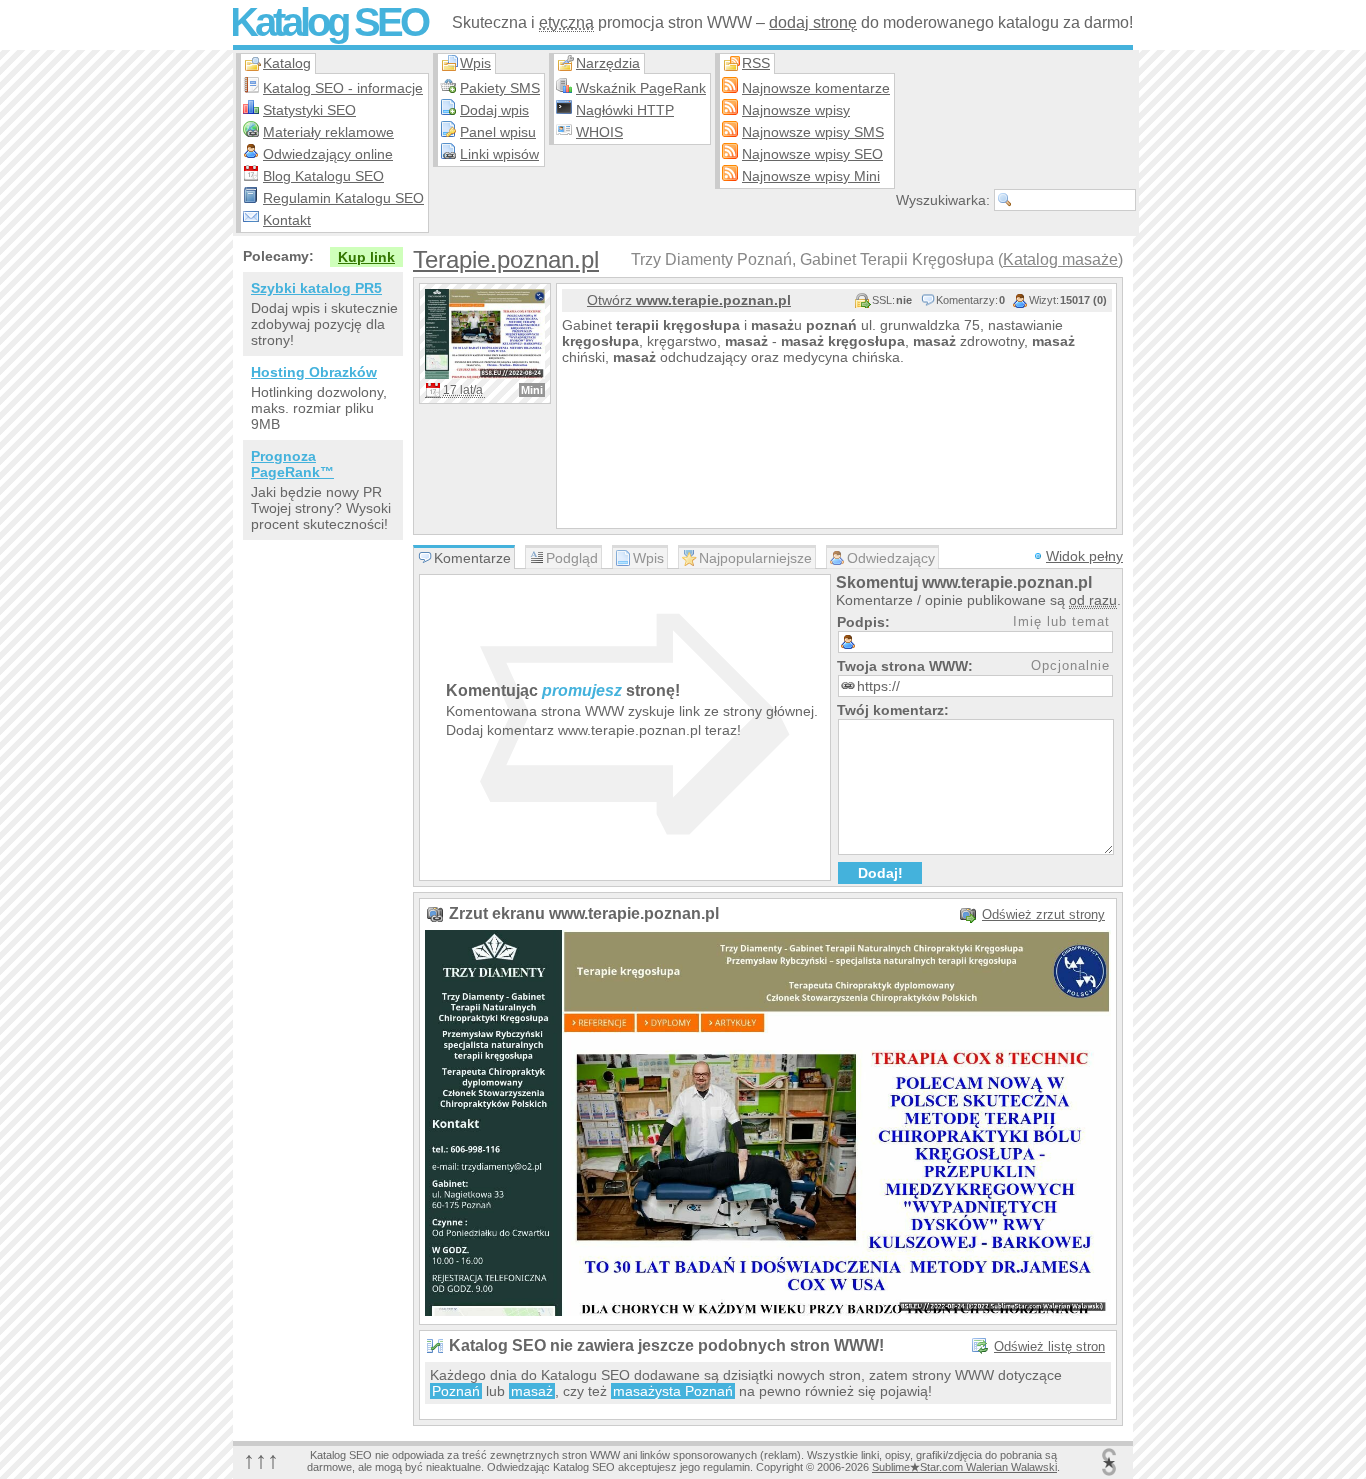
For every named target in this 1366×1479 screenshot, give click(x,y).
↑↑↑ (261, 1459)
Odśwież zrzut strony (1043, 914)
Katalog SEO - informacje (343, 88)
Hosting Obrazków (314, 372)
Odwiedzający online (328, 154)
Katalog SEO (328, 22)
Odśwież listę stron (1049, 1346)
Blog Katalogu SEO (323, 176)
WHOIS (599, 132)
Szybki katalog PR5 (316, 288)
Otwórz (689, 300)
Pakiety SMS (500, 88)
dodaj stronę (813, 22)
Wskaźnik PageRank (641, 88)
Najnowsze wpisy (796, 110)
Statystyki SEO (309, 110)
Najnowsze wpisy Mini (811, 176)
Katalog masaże (1060, 259)
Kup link (366, 257)
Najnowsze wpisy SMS (813, 132)
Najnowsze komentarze (816, 88)
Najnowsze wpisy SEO (812, 154)
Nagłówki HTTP (625, 110)
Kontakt (287, 220)
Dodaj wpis (494, 110)
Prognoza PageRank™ (292, 464)
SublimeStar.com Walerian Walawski (964, 1467)
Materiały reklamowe (328, 132)
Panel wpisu (498, 132)
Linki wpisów (499, 154)
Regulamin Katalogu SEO (343, 198)
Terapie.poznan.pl (506, 259)
